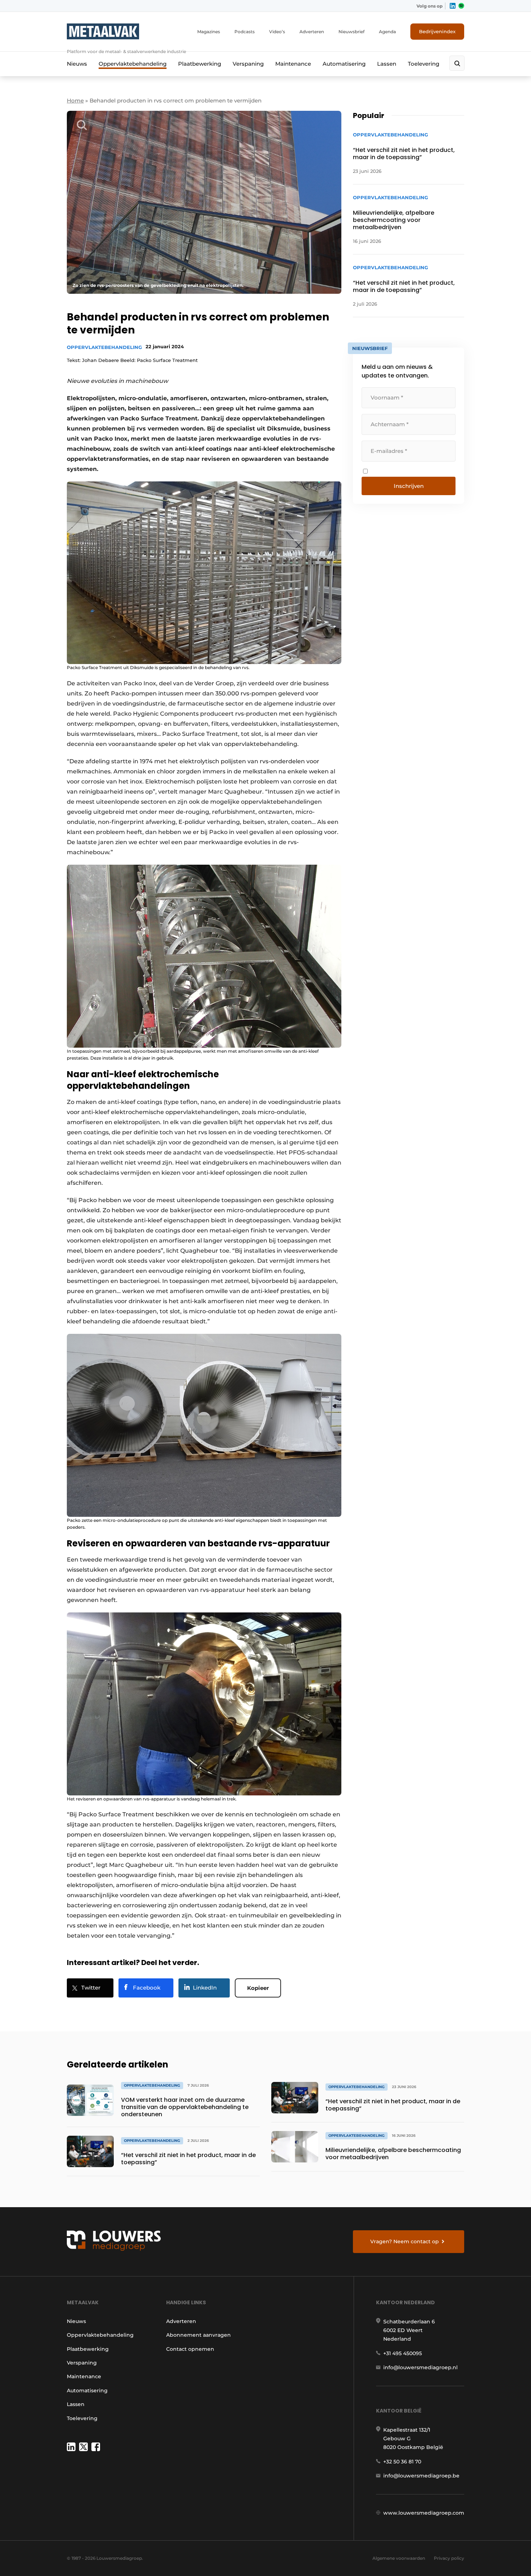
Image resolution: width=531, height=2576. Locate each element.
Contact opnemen (190, 2349)
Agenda (387, 32)
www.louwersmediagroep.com (424, 2513)
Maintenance (293, 64)
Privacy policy (449, 2558)
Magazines (209, 32)
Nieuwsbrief (351, 32)
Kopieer (258, 1988)
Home (75, 101)
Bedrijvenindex (437, 31)
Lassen (387, 64)
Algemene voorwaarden (399, 2558)
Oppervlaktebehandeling (133, 64)
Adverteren (312, 32)
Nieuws (77, 64)
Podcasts (245, 32)
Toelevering (424, 64)
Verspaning (248, 64)
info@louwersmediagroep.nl (420, 2367)
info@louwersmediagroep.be (421, 2476)
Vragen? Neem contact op (405, 2241)
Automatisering (344, 64)
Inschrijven (409, 486)
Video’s (277, 32)
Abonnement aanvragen (198, 2335)
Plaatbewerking (200, 64)
